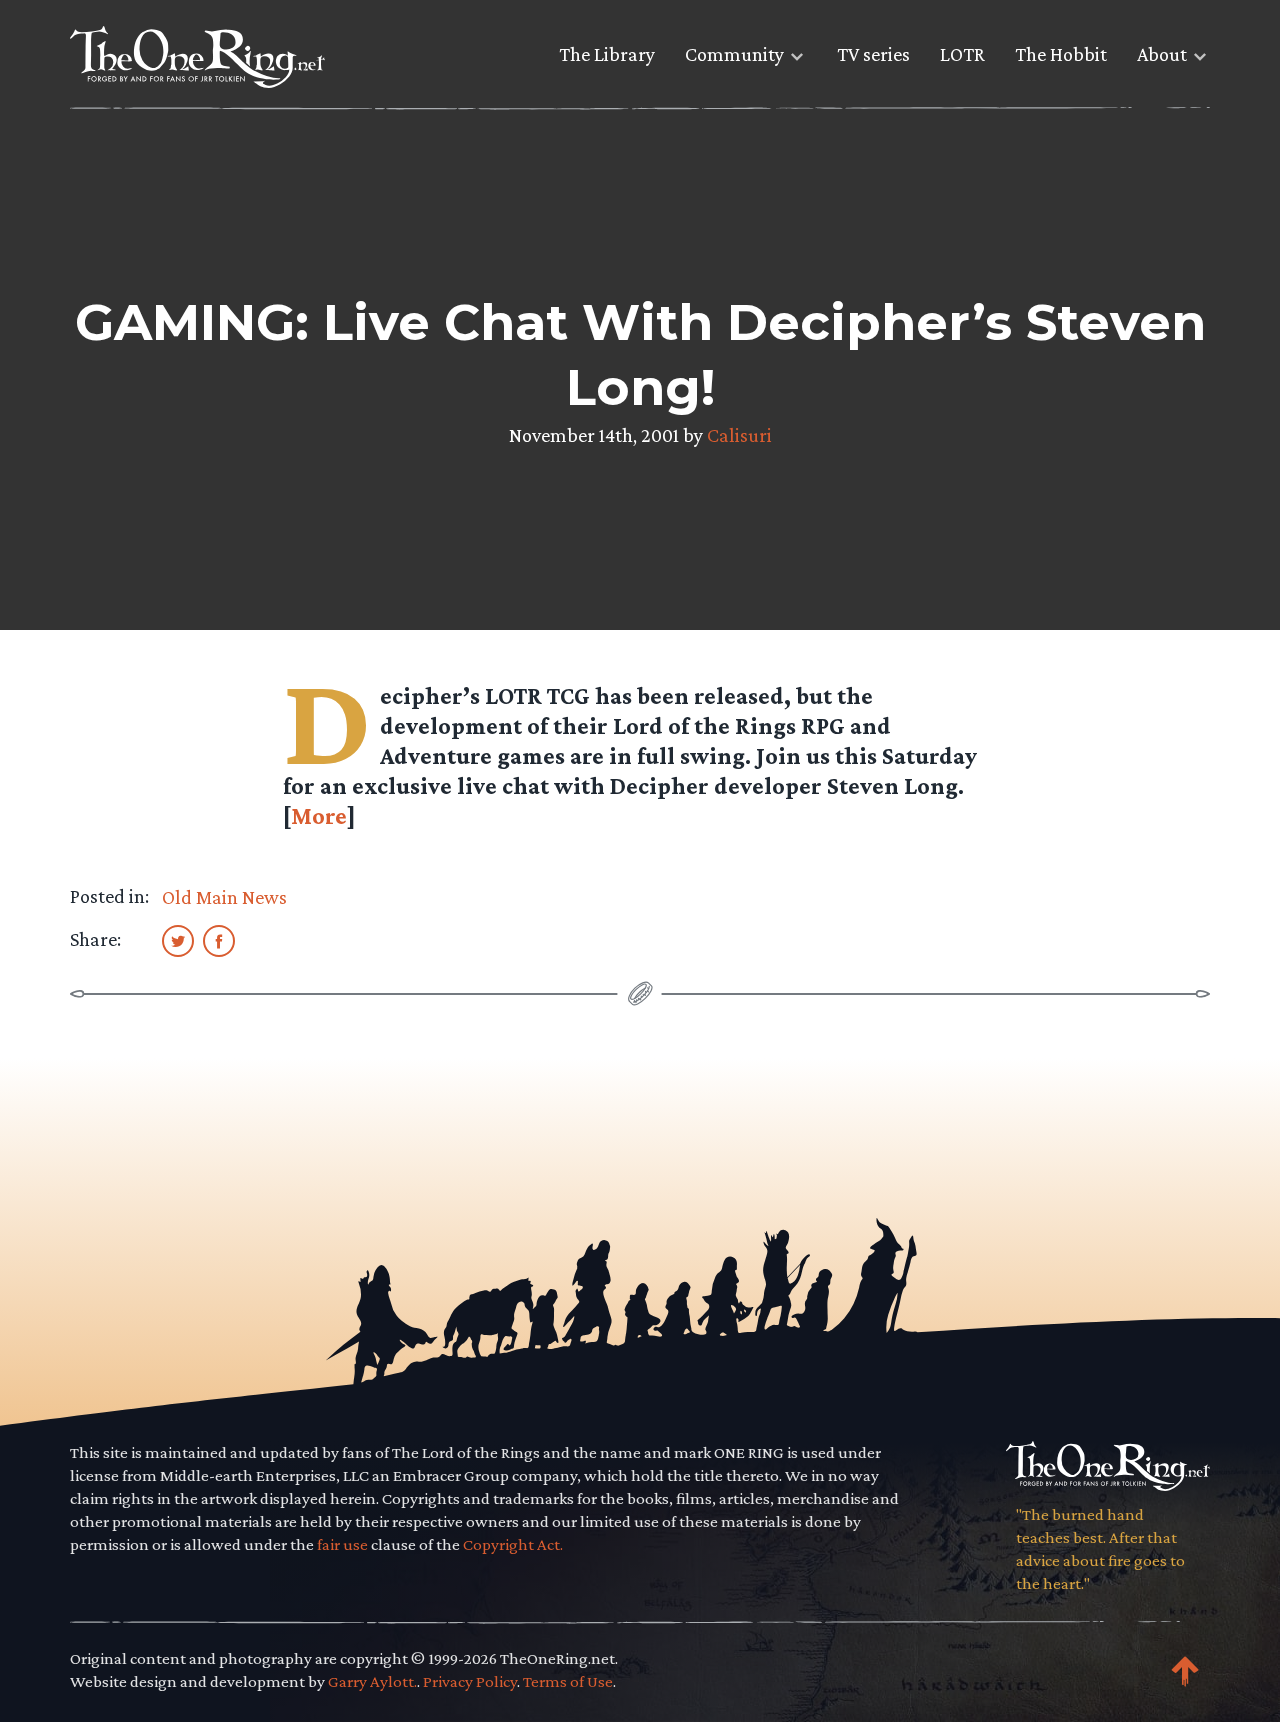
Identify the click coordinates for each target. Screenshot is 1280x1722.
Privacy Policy (470, 1681)
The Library (607, 54)
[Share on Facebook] (219, 940)
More (319, 815)
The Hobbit (1061, 54)
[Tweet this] (178, 940)
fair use (342, 1544)
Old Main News (224, 897)
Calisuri (739, 435)
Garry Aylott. (372, 1681)
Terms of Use (568, 1681)
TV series (873, 54)
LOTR (962, 54)
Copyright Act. (513, 1544)
